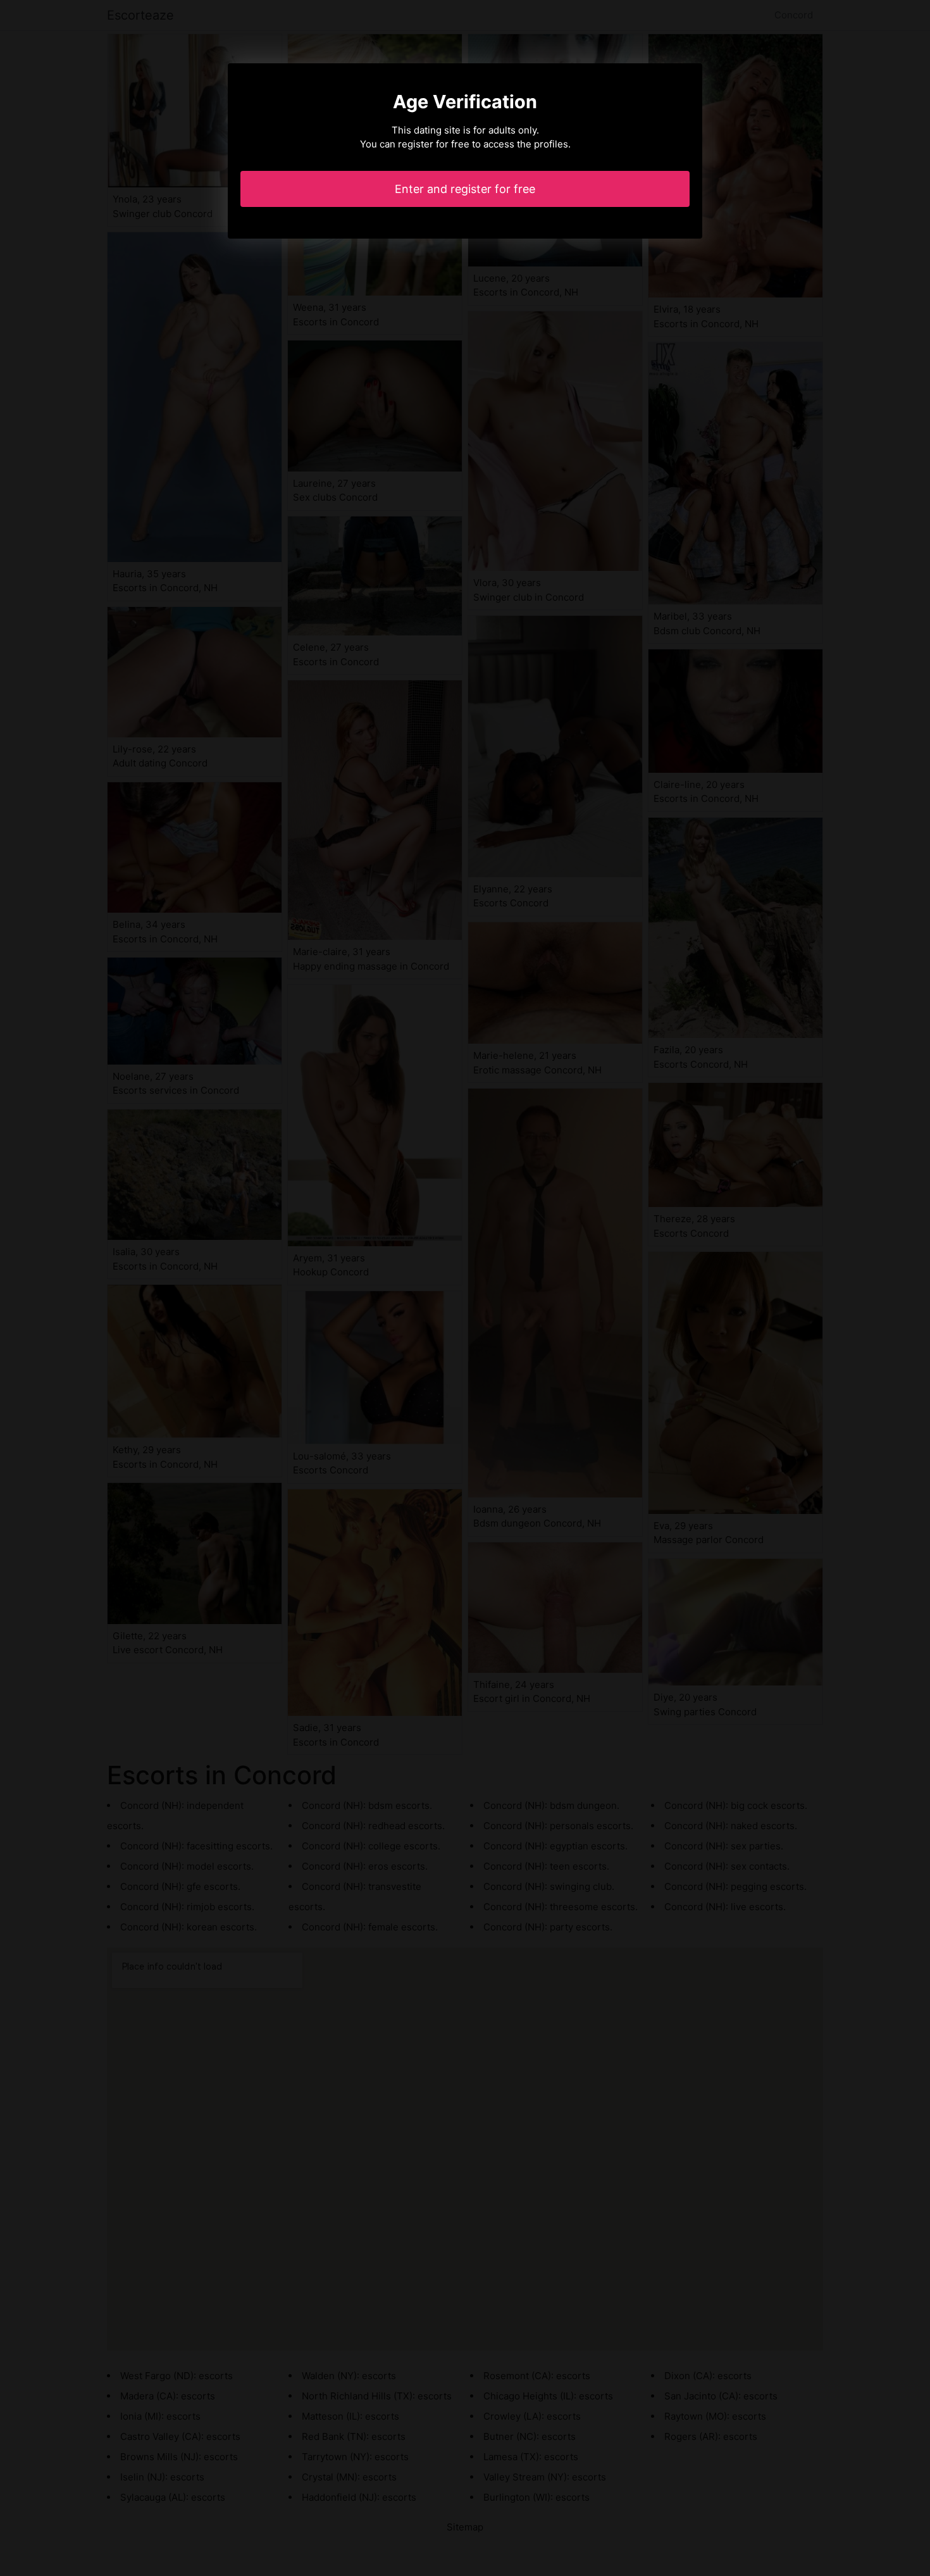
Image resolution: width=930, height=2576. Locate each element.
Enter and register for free (465, 189)
